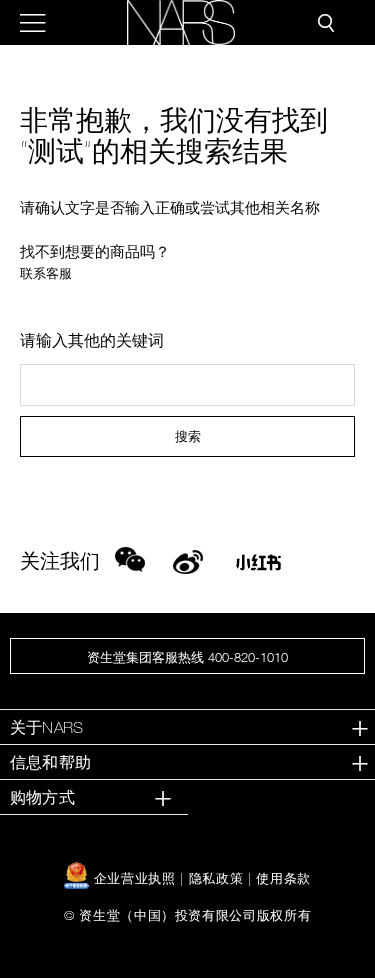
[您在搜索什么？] (326, 23)
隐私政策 (216, 878)
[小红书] (259, 568)
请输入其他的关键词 (92, 340)
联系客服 (46, 273)
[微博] (188, 559)
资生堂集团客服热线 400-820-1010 (187, 657)
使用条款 (283, 878)
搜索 (188, 436)
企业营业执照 (134, 878)
